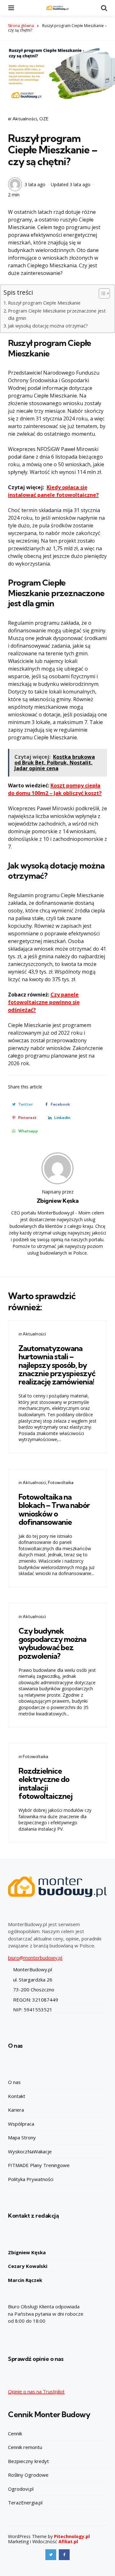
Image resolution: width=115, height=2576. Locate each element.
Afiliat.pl (68, 2541)
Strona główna (21, 26)
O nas (14, 2082)
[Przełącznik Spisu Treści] (101, 293)
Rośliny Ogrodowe (28, 2475)
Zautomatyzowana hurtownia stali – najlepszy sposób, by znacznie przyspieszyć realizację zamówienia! (57, 1365)
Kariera (16, 2110)
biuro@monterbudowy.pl (35, 1958)
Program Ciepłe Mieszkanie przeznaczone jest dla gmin (57, 314)
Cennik (15, 2433)
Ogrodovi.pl (21, 2489)
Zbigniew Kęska (58, 1201)
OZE (44, 119)
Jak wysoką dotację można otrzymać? (48, 326)
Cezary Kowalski (28, 2266)
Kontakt (17, 2096)
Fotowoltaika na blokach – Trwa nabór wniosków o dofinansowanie (54, 1509)
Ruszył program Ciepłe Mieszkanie (44, 303)
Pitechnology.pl (72, 2536)
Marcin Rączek (25, 2280)
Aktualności (25, 119)
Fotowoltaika (61, 1482)
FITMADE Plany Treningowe (39, 2165)
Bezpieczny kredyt (28, 2461)
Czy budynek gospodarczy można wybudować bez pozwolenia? (52, 1643)
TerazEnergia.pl (25, 2502)
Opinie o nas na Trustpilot (36, 2391)
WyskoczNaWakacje (30, 2151)
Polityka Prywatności (31, 2179)
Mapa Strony (22, 2137)
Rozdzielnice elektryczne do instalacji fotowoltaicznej (46, 1783)
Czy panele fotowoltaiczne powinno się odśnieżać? (44, 1002)
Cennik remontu (25, 2447)
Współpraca (21, 2124)
